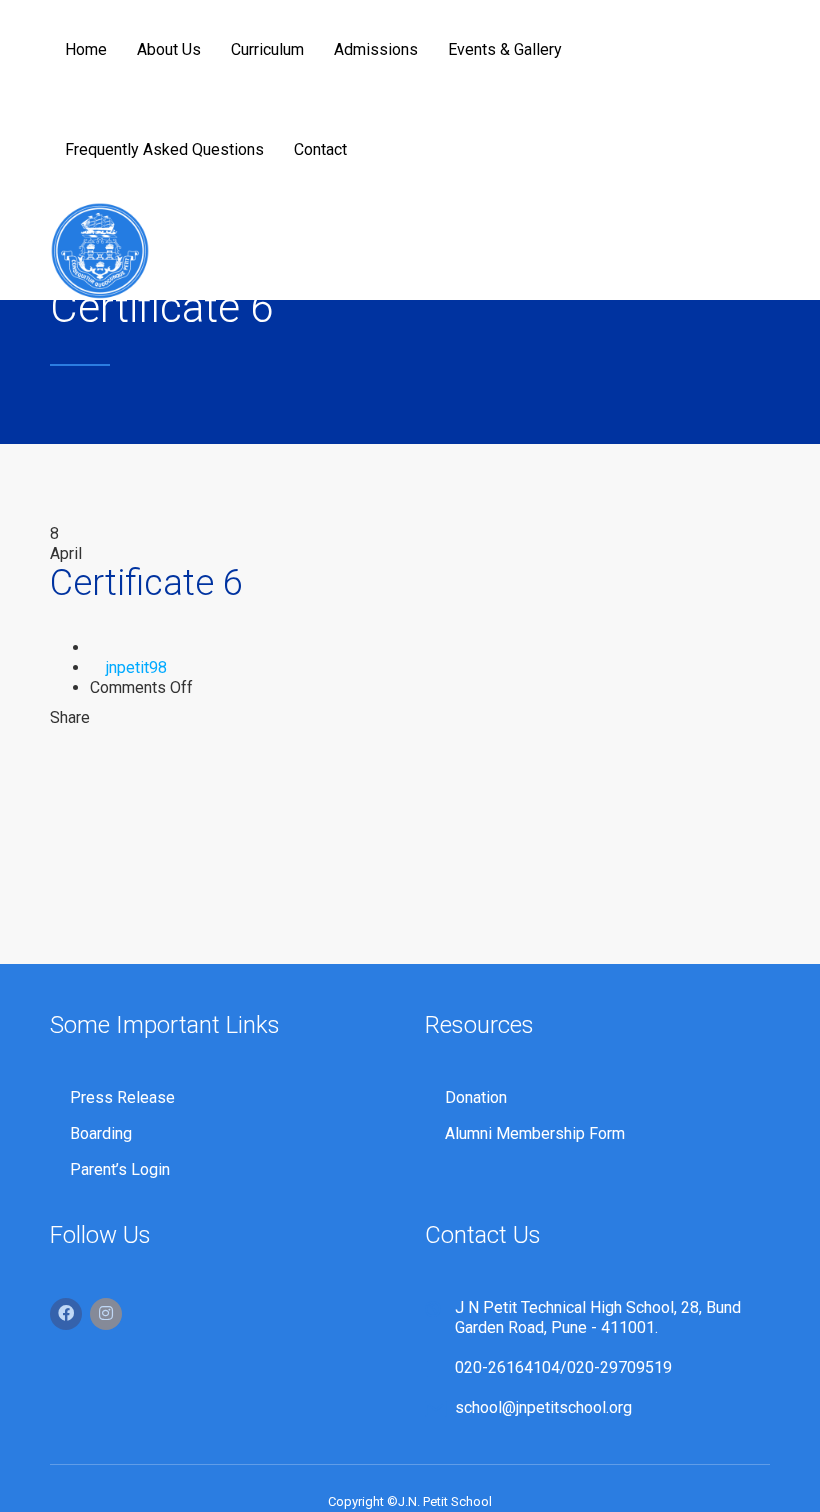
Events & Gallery (505, 49)
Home (86, 49)
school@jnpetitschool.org (543, 1407)
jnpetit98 (136, 667)
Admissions (376, 49)
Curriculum (267, 49)
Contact (320, 149)
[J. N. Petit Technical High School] (100, 250)
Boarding (101, 1133)
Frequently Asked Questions (164, 149)
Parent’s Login (120, 1169)
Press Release (122, 1097)
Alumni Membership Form (535, 1133)
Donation (476, 1097)
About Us (169, 49)
